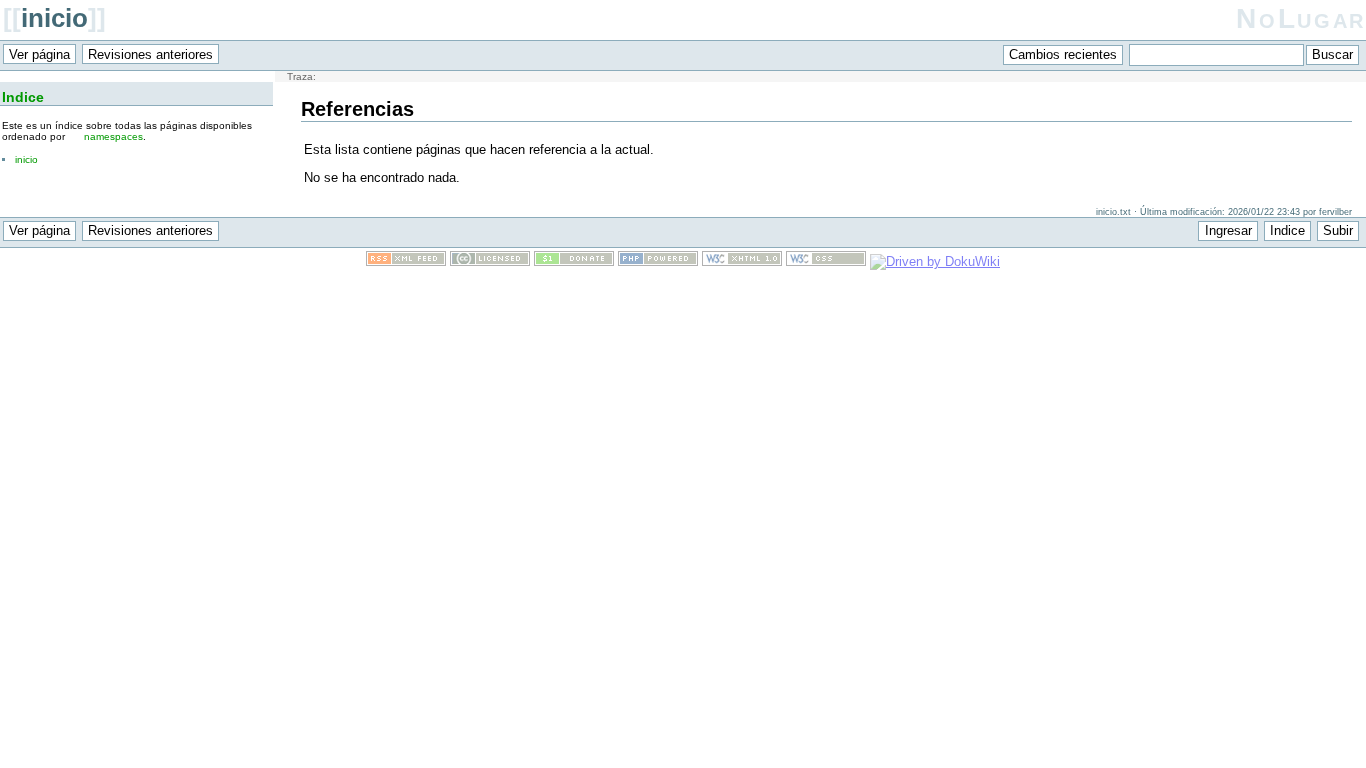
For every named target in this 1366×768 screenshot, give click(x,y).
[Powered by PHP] (658, 261)
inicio (54, 18)
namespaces (113, 136)
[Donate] (574, 261)
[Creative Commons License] (490, 261)
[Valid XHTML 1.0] (742, 261)
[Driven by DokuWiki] (935, 261)
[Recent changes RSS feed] (406, 261)
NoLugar (1301, 18)
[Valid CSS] (826, 261)
